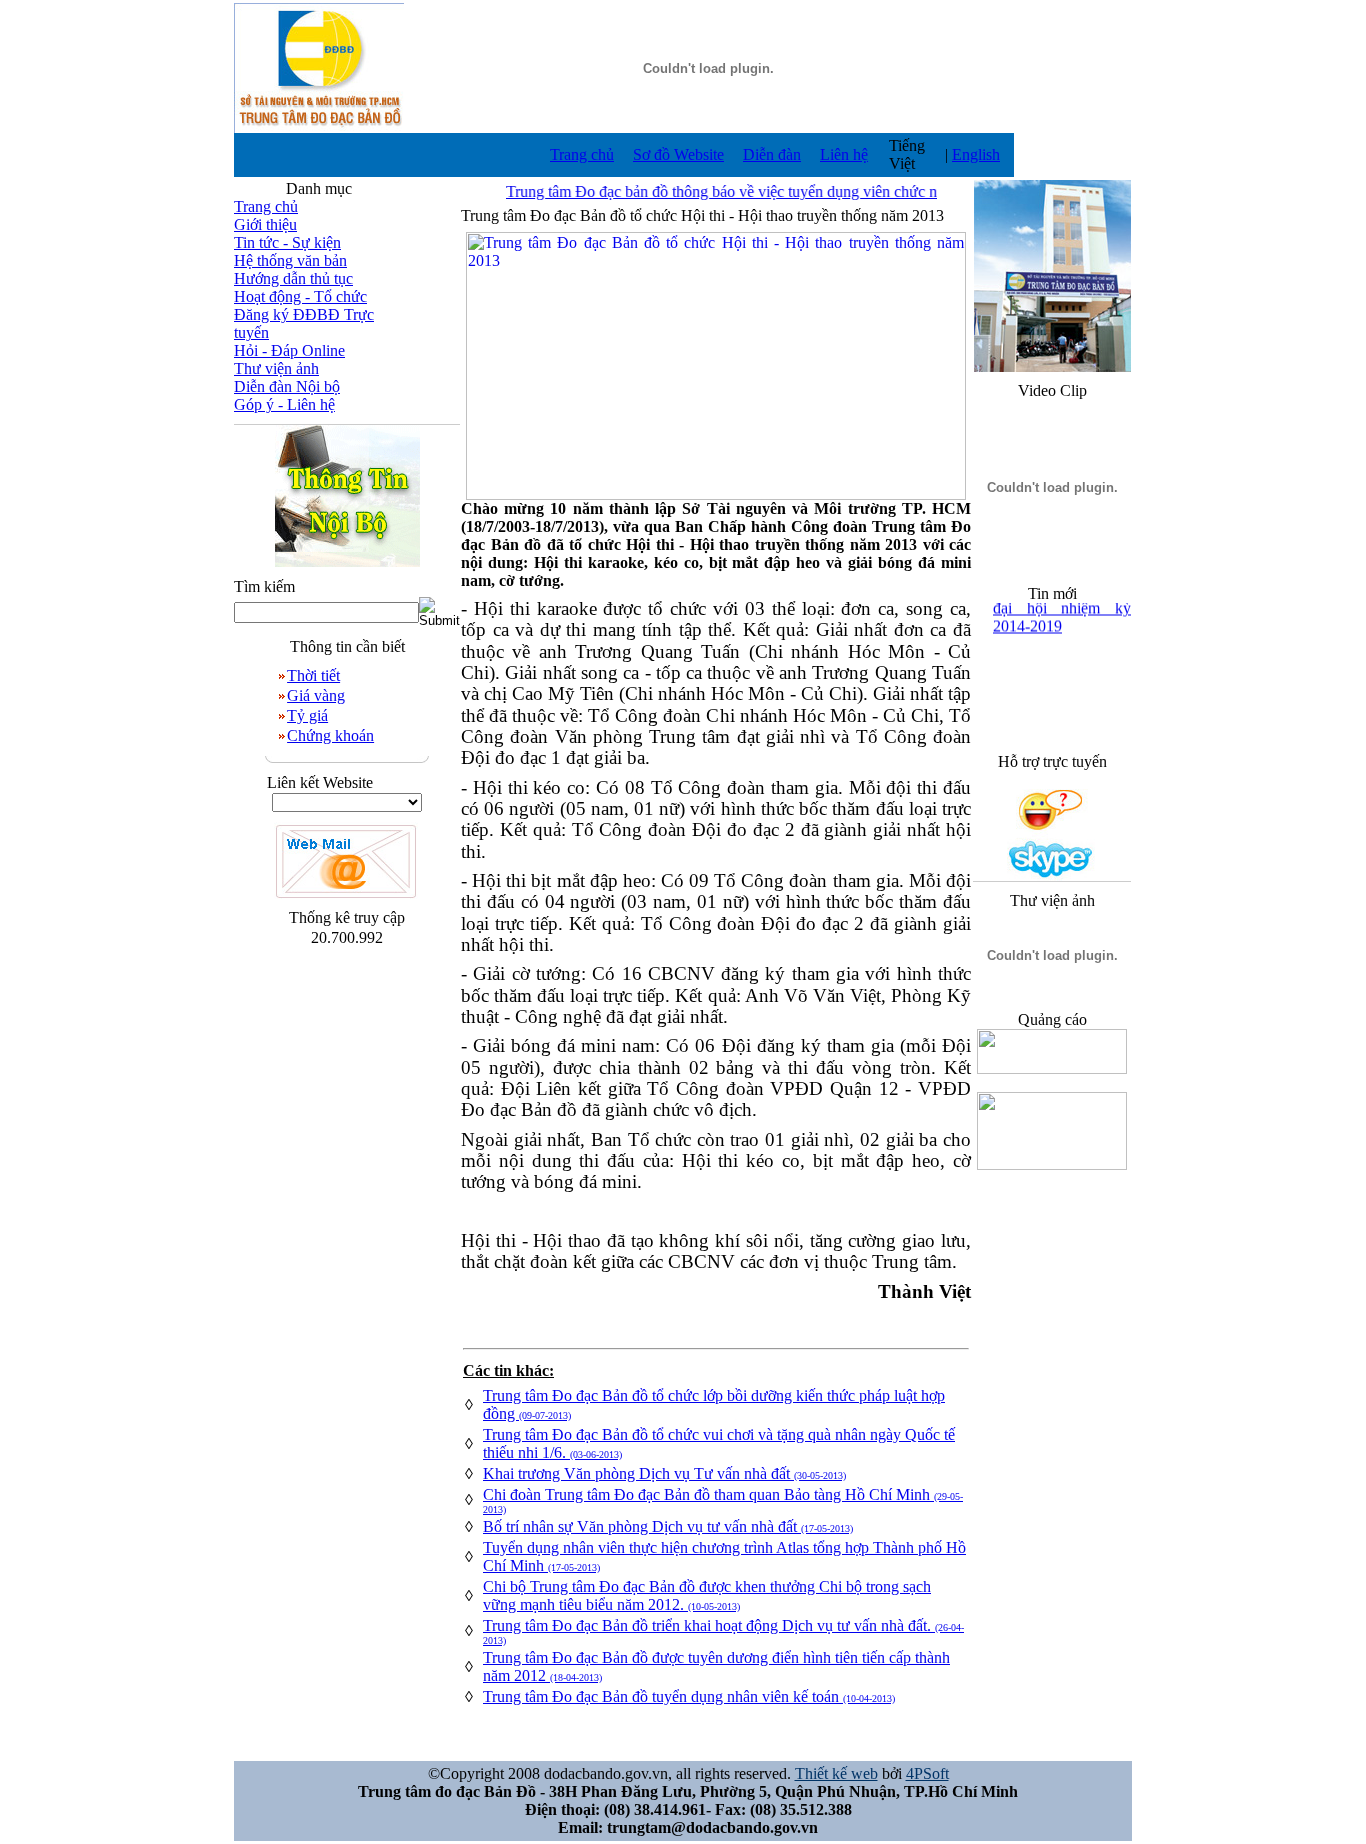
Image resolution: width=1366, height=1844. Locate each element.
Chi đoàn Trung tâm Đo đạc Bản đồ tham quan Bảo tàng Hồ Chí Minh (723, 1500)
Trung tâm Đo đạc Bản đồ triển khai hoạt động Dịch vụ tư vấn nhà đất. (723, 1631)
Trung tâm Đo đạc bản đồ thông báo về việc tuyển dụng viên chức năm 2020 (726, 191)
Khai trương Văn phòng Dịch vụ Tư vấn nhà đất (664, 1473)
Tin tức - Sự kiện (287, 242)
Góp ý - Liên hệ (284, 404)
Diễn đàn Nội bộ (287, 386)
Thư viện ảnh (276, 368)
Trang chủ (582, 154)
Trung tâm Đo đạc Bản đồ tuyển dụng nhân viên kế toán (689, 1696)
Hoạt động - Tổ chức (300, 296)
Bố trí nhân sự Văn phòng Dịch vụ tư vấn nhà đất (668, 1526)
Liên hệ (844, 154)
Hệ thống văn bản (290, 260)
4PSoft (927, 1773)
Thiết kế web (836, 1773)
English (976, 154)
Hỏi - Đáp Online (289, 350)
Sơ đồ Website (678, 154)
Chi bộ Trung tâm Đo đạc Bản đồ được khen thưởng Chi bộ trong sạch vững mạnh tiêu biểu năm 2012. (707, 1595)
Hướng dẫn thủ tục (293, 278)
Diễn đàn (772, 154)
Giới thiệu (265, 224)
